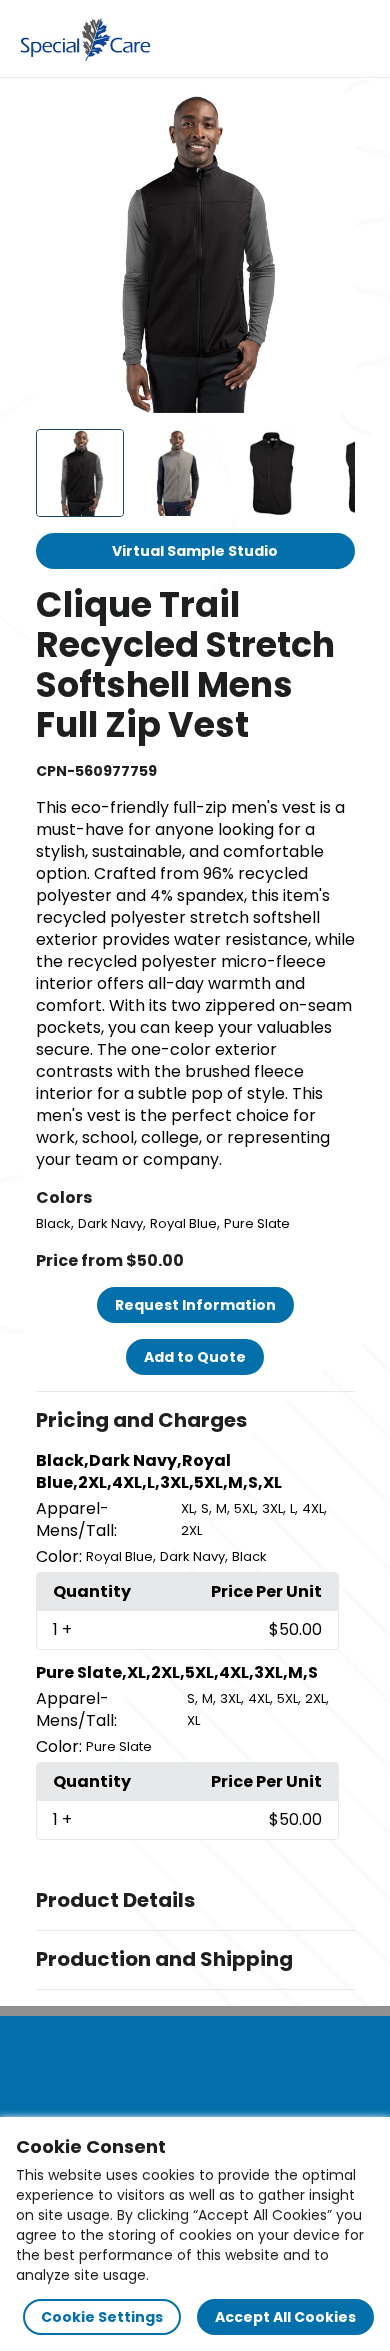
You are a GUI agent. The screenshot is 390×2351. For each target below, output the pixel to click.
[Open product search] (314, 39)
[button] (195, 1421)
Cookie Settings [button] (102, 2317)
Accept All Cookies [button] (285, 2317)
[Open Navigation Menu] (356, 39)
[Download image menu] (329, 120)
